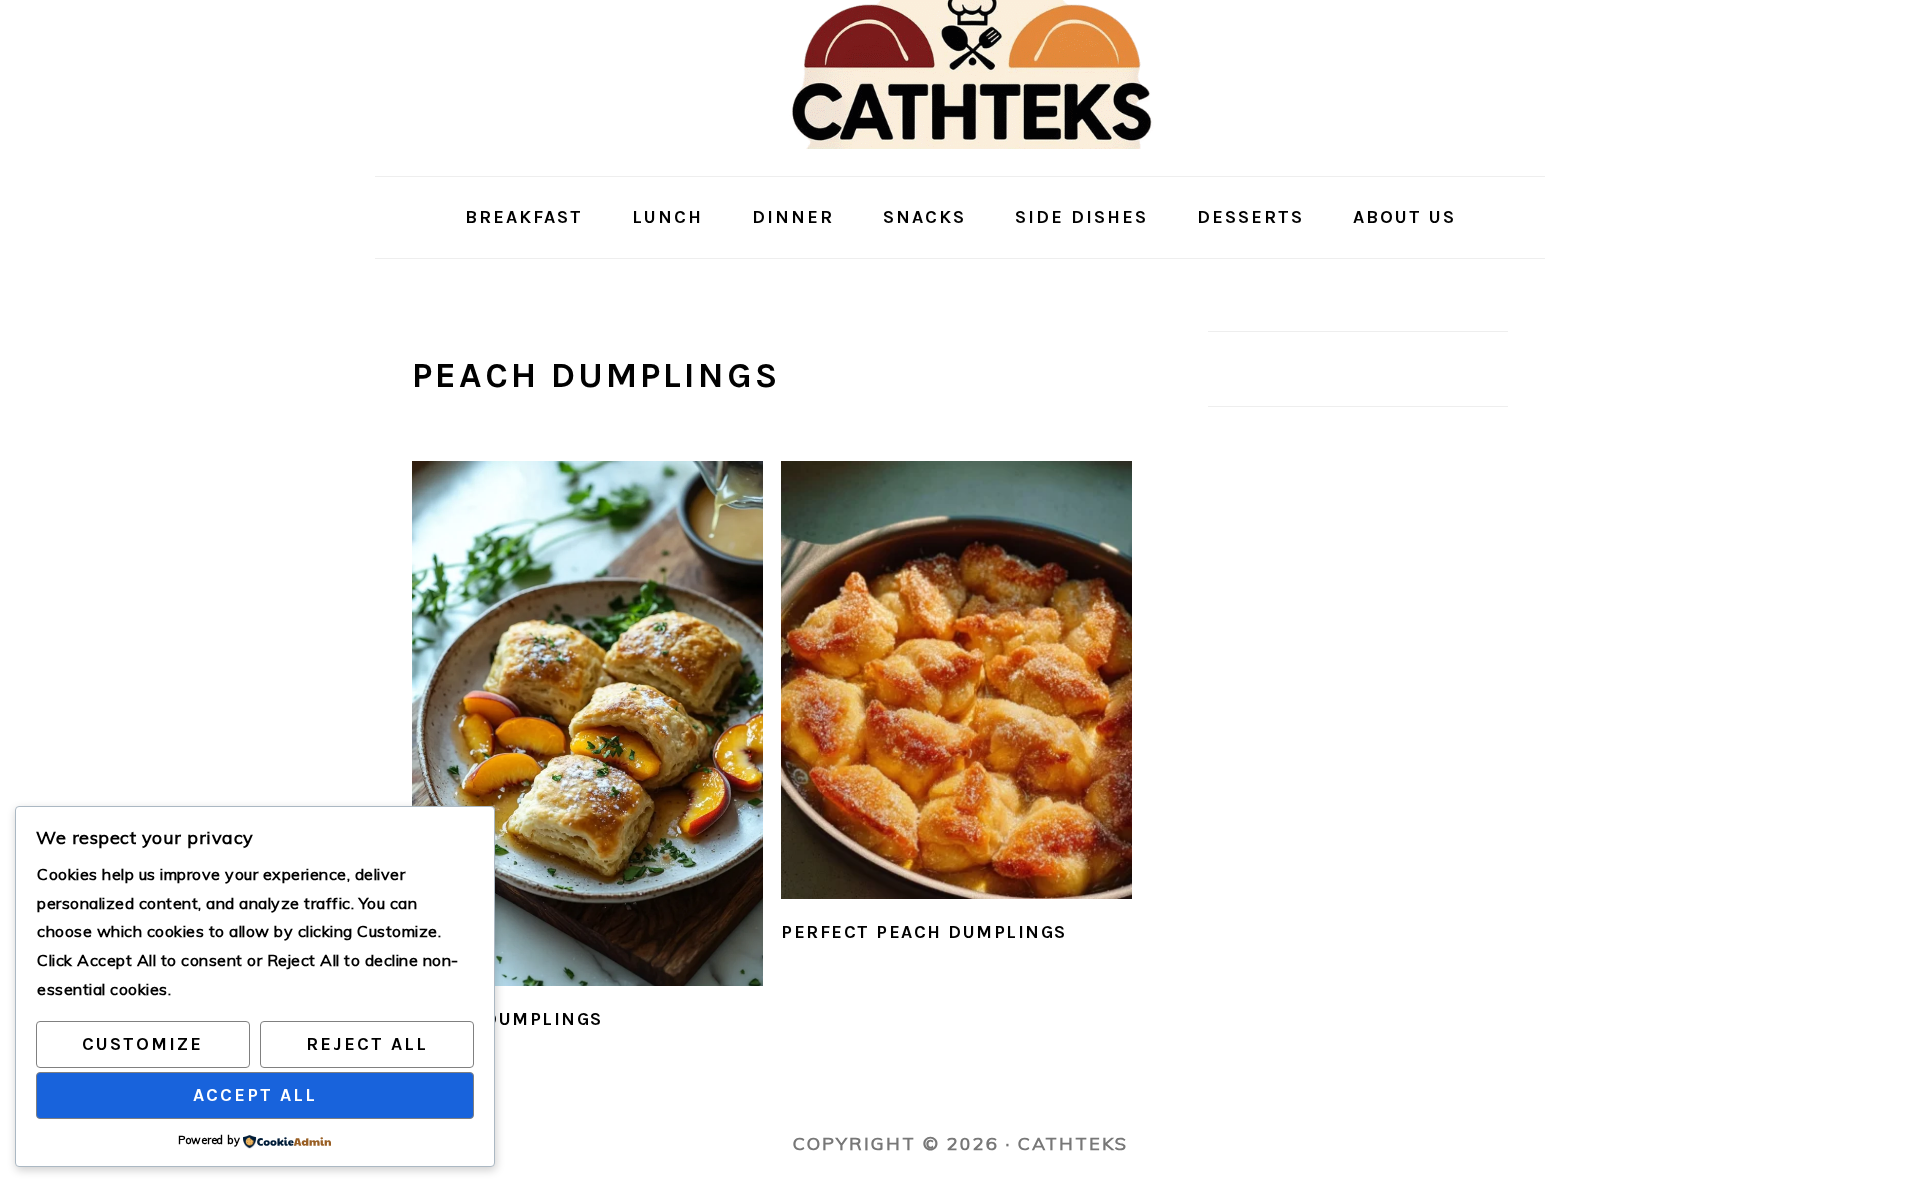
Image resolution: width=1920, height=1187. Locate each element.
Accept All (255, 1095)
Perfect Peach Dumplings (924, 932)
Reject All (367, 1044)
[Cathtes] (960, 160)
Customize (142, 1044)
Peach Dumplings (507, 1019)
